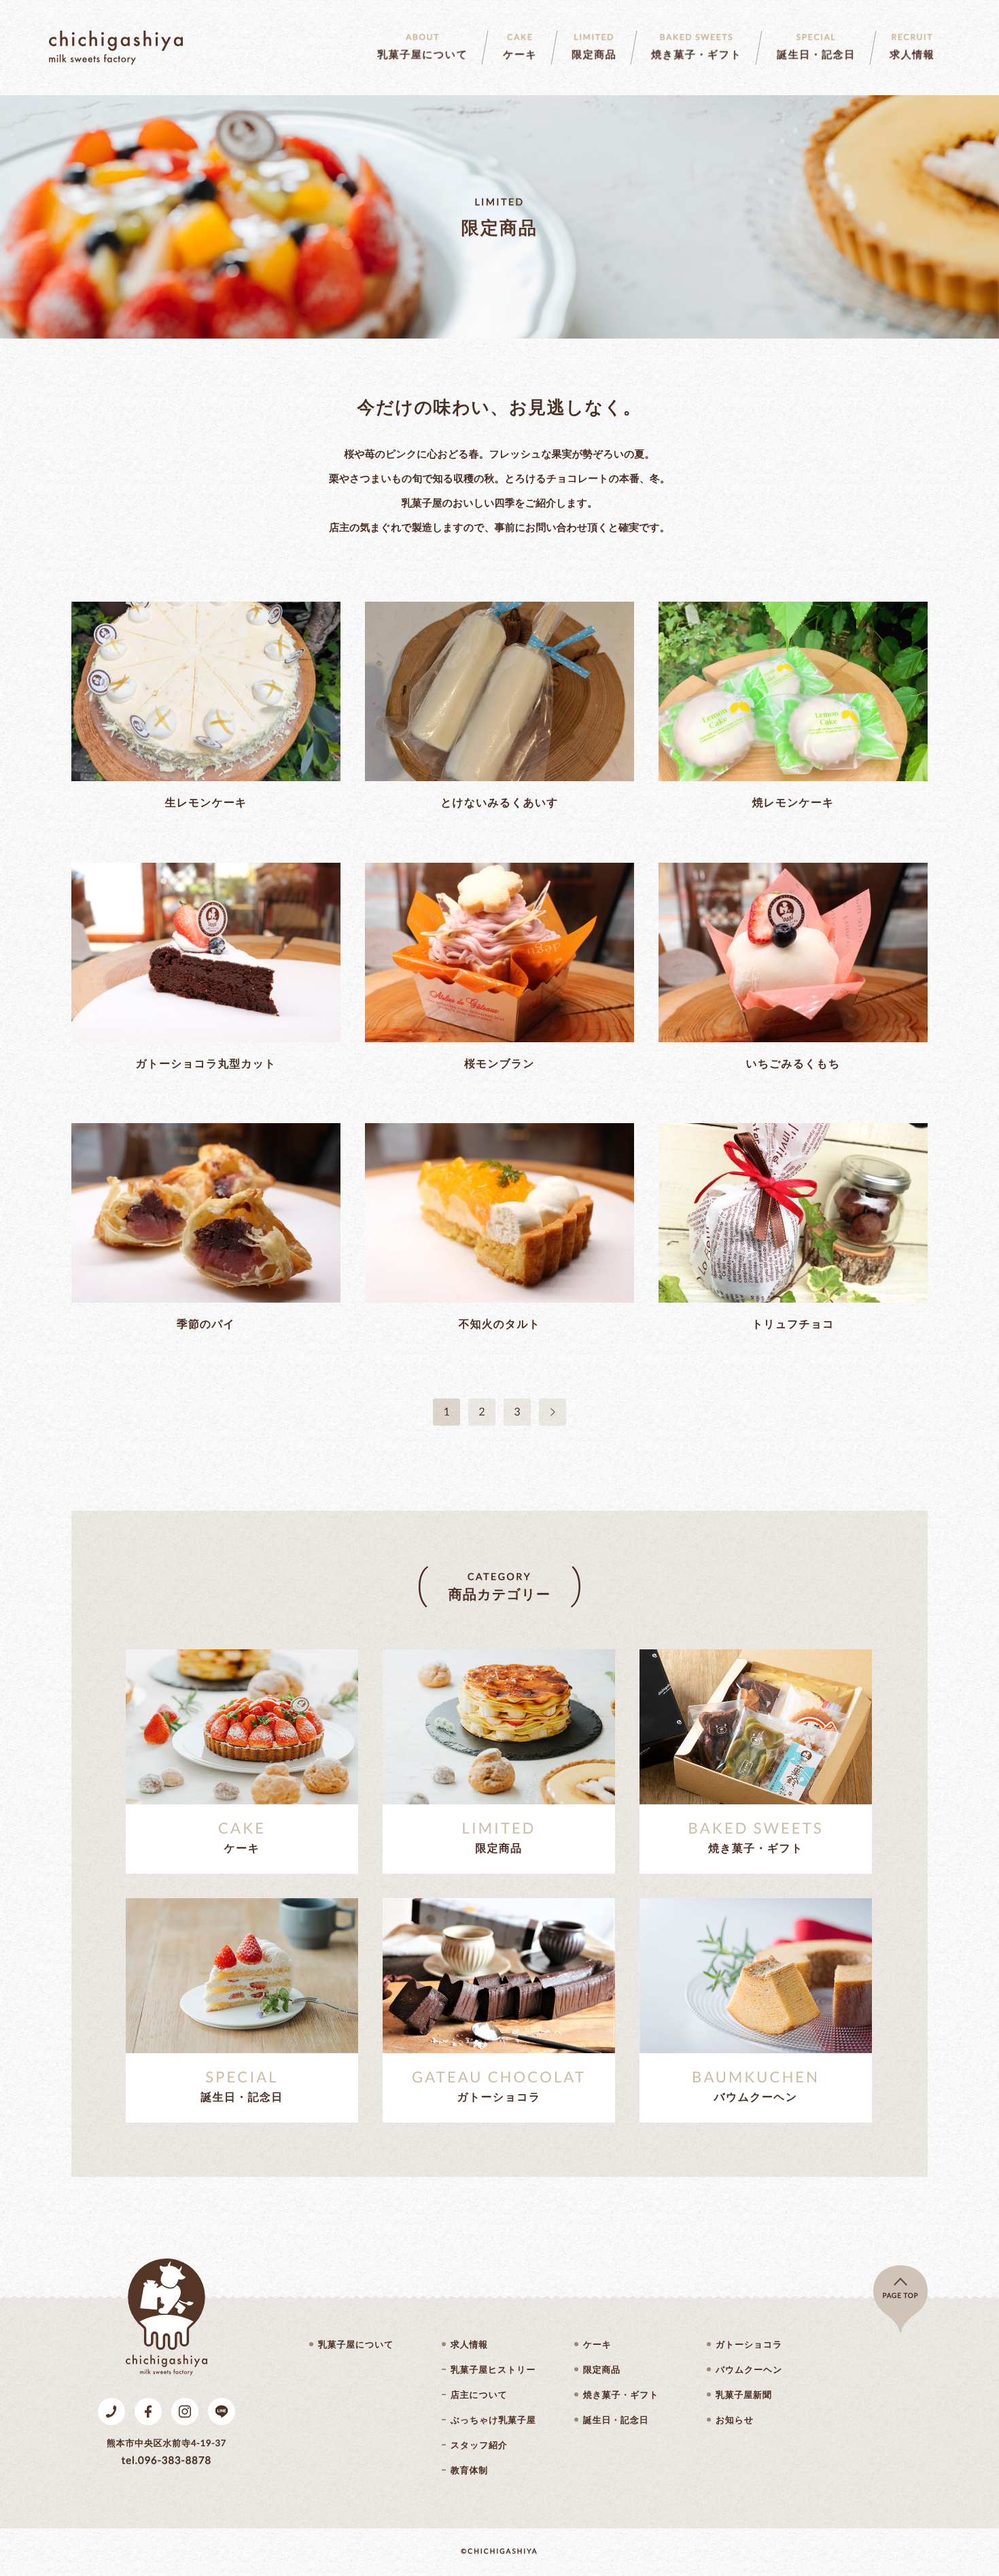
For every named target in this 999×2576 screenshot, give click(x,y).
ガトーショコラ (749, 2345)
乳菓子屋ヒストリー (493, 2370)
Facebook (148, 2411)
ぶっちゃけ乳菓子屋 (493, 2420)
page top (901, 2296)
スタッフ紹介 (479, 2445)
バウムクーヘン (749, 2370)
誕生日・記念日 (616, 2420)
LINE (222, 2411)
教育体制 (469, 2470)
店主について (479, 2395)
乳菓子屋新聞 (744, 2395)
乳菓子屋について (356, 2345)
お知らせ (735, 2420)
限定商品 (602, 2370)
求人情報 (469, 2345)
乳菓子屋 (116, 48)
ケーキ (597, 2345)
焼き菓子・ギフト (621, 2395)
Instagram (185, 2411)
